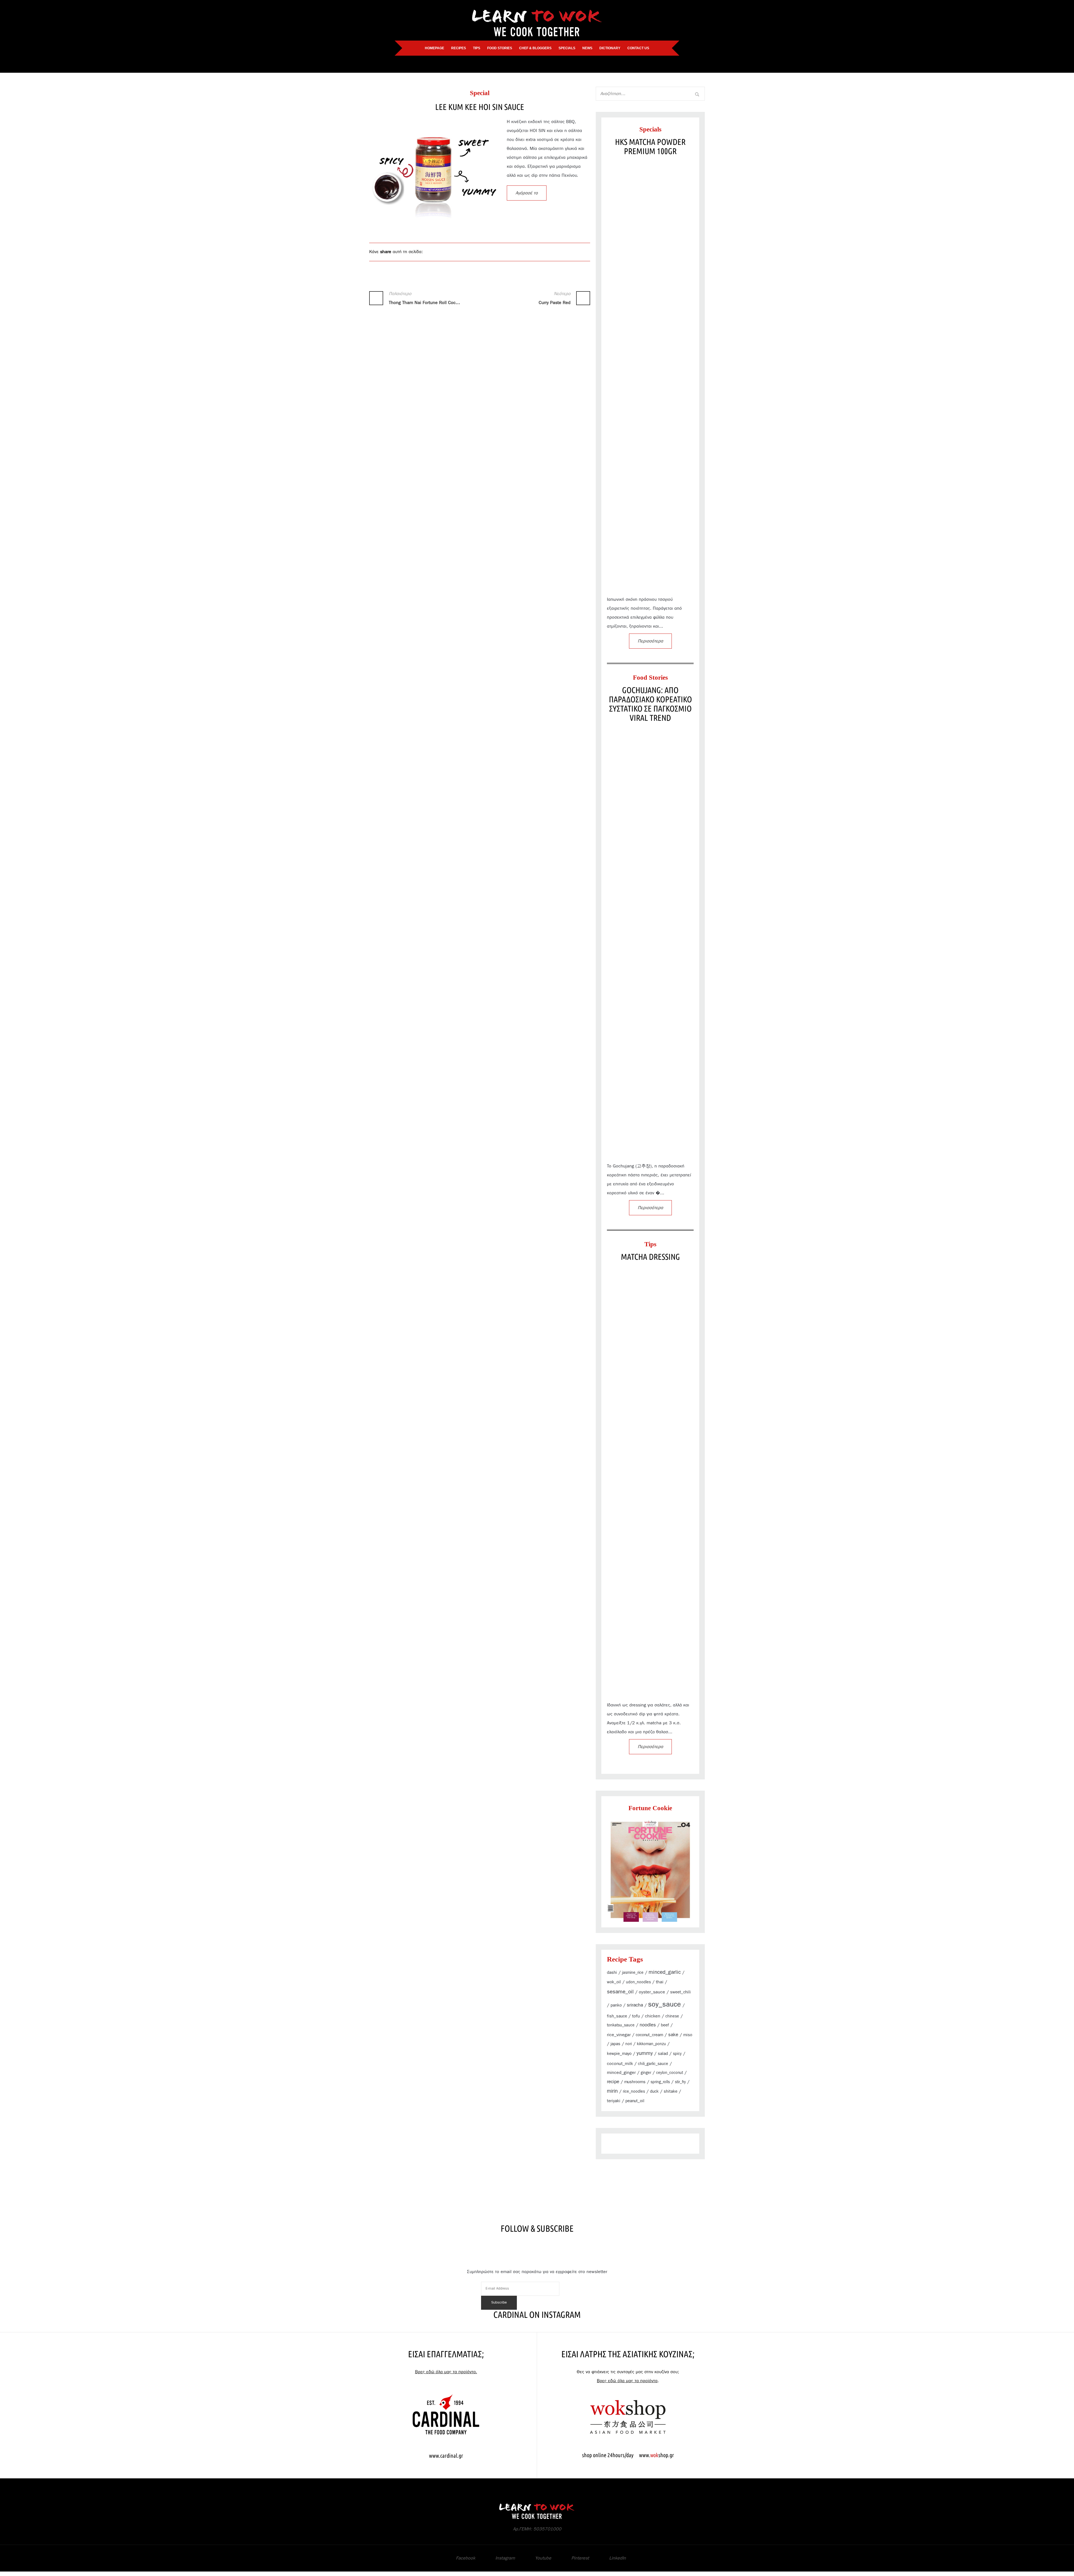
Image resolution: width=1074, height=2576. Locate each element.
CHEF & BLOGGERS (535, 48)
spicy (677, 2054)
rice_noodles (634, 2092)
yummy (645, 2053)
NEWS (587, 48)
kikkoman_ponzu (651, 2044)
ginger (646, 2073)
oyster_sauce (652, 1992)
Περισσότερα (650, 641)
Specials (650, 129)
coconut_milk (620, 2064)
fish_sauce (617, 2016)
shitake (671, 2091)
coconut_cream (649, 2035)
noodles (648, 2025)
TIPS (477, 48)
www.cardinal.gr (446, 2456)
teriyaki (614, 2101)
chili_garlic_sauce (653, 2064)
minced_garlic (665, 1972)
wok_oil (614, 1982)
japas (615, 2044)
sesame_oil (620, 1992)
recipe (613, 2082)
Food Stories (650, 678)
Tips (650, 1244)
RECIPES (459, 48)
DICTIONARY (610, 48)
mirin (612, 2091)
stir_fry (680, 2082)
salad (663, 2054)
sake (673, 2035)
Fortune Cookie (650, 1808)
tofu (636, 2016)
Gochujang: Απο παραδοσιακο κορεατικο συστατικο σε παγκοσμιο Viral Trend (650, 704)
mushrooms (635, 2082)
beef (665, 2025)
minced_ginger (621, 2073)
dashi (612, 1973)
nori (629, 2044)
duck (654, 2091)
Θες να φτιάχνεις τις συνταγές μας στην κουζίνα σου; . (628, 2376)
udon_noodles (638, 1982)
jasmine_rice (633, 1973)
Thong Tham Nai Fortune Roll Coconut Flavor (424, 298)
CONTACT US (638, 48)
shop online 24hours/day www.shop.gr (628, 2455)
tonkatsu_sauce (621, 2025)
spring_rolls (660, 2082)
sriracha (635, 2005)
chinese (672, 2016)
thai (660, 1982)
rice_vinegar (619, 2035)
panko (616, 2005)
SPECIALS (567, 48)
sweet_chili (680, 1992)
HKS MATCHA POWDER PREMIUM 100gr (650, 146)
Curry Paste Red (555, 298)
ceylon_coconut (670, 2073)
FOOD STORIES (500, 48)
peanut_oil (635, 2101)
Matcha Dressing (650, 1257)
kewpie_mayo (619, 2054)
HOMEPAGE (434, 48)
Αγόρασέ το (527, 193)
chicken (653, 2016)
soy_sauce (665, 2004)
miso (688, 2035)
